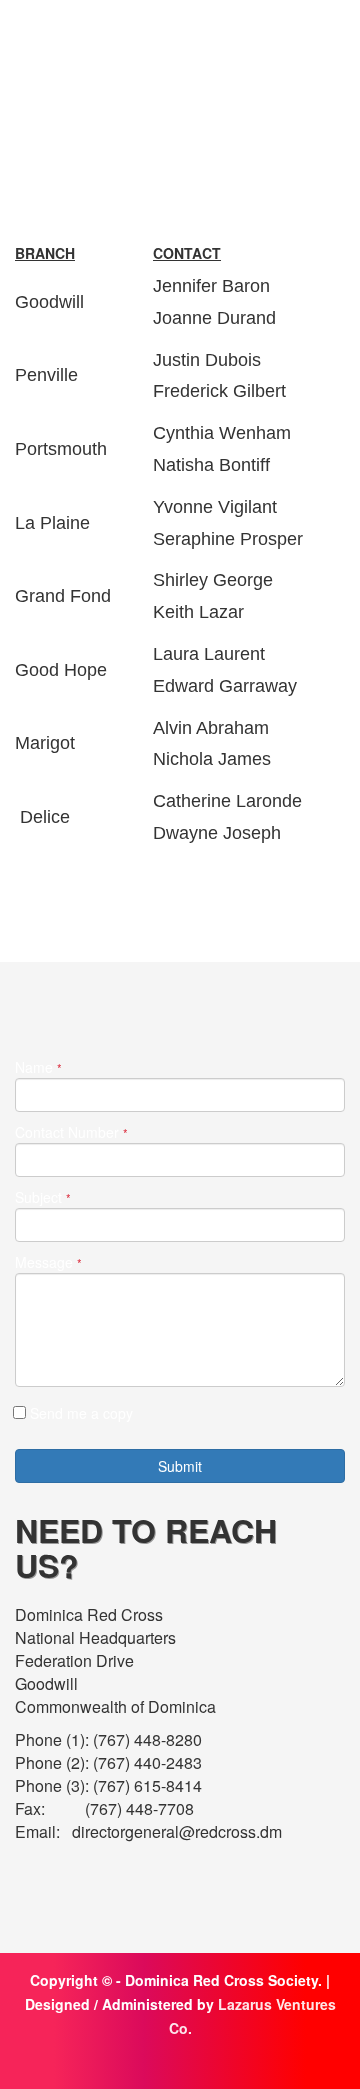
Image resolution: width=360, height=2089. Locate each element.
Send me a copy (81, 1413)
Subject (43, 1197)
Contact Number (71, 1132)
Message (48, 1262)
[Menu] (332, 43)
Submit (180, 1466)
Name (38, 1067)
